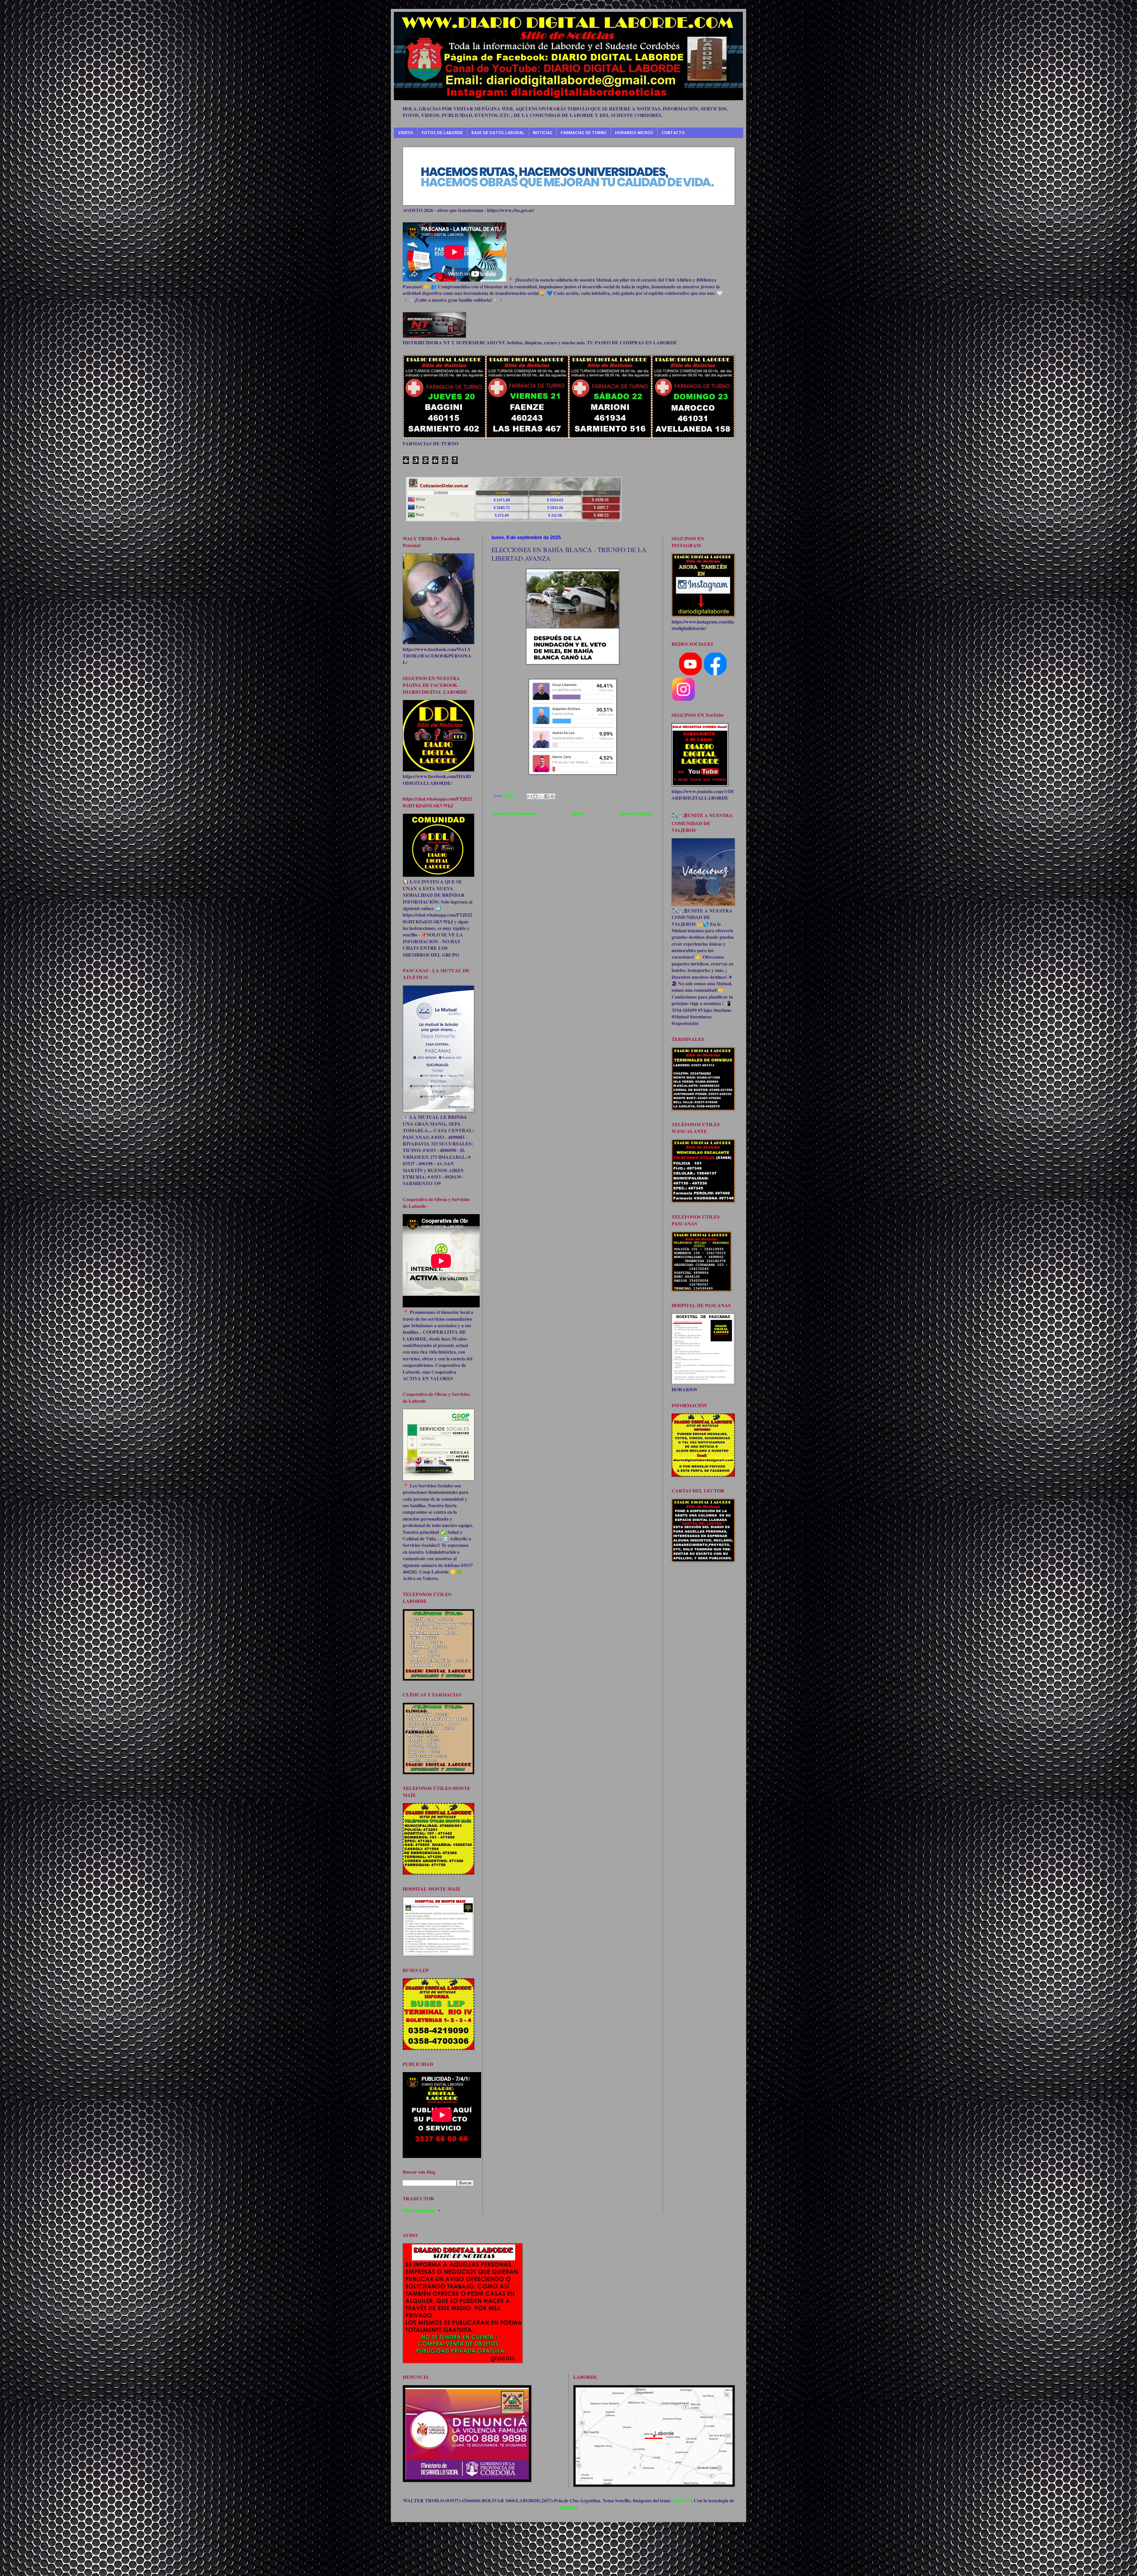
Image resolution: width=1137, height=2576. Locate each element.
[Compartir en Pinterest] (552, 796)
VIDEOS (406, 132)
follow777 (682, 2500)
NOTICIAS (543, 132)
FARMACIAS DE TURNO (584, 132)
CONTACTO (673, 132)
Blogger (568, 2507)
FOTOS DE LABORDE (442, 132)
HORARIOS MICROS (634, 132)
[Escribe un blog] (535, 796)
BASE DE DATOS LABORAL (498, 132)
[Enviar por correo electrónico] (530, 796)
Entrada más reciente (514, 813)
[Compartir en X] (541, 796)
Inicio (578, 813)
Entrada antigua (636, 813)
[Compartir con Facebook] (547, 796)
